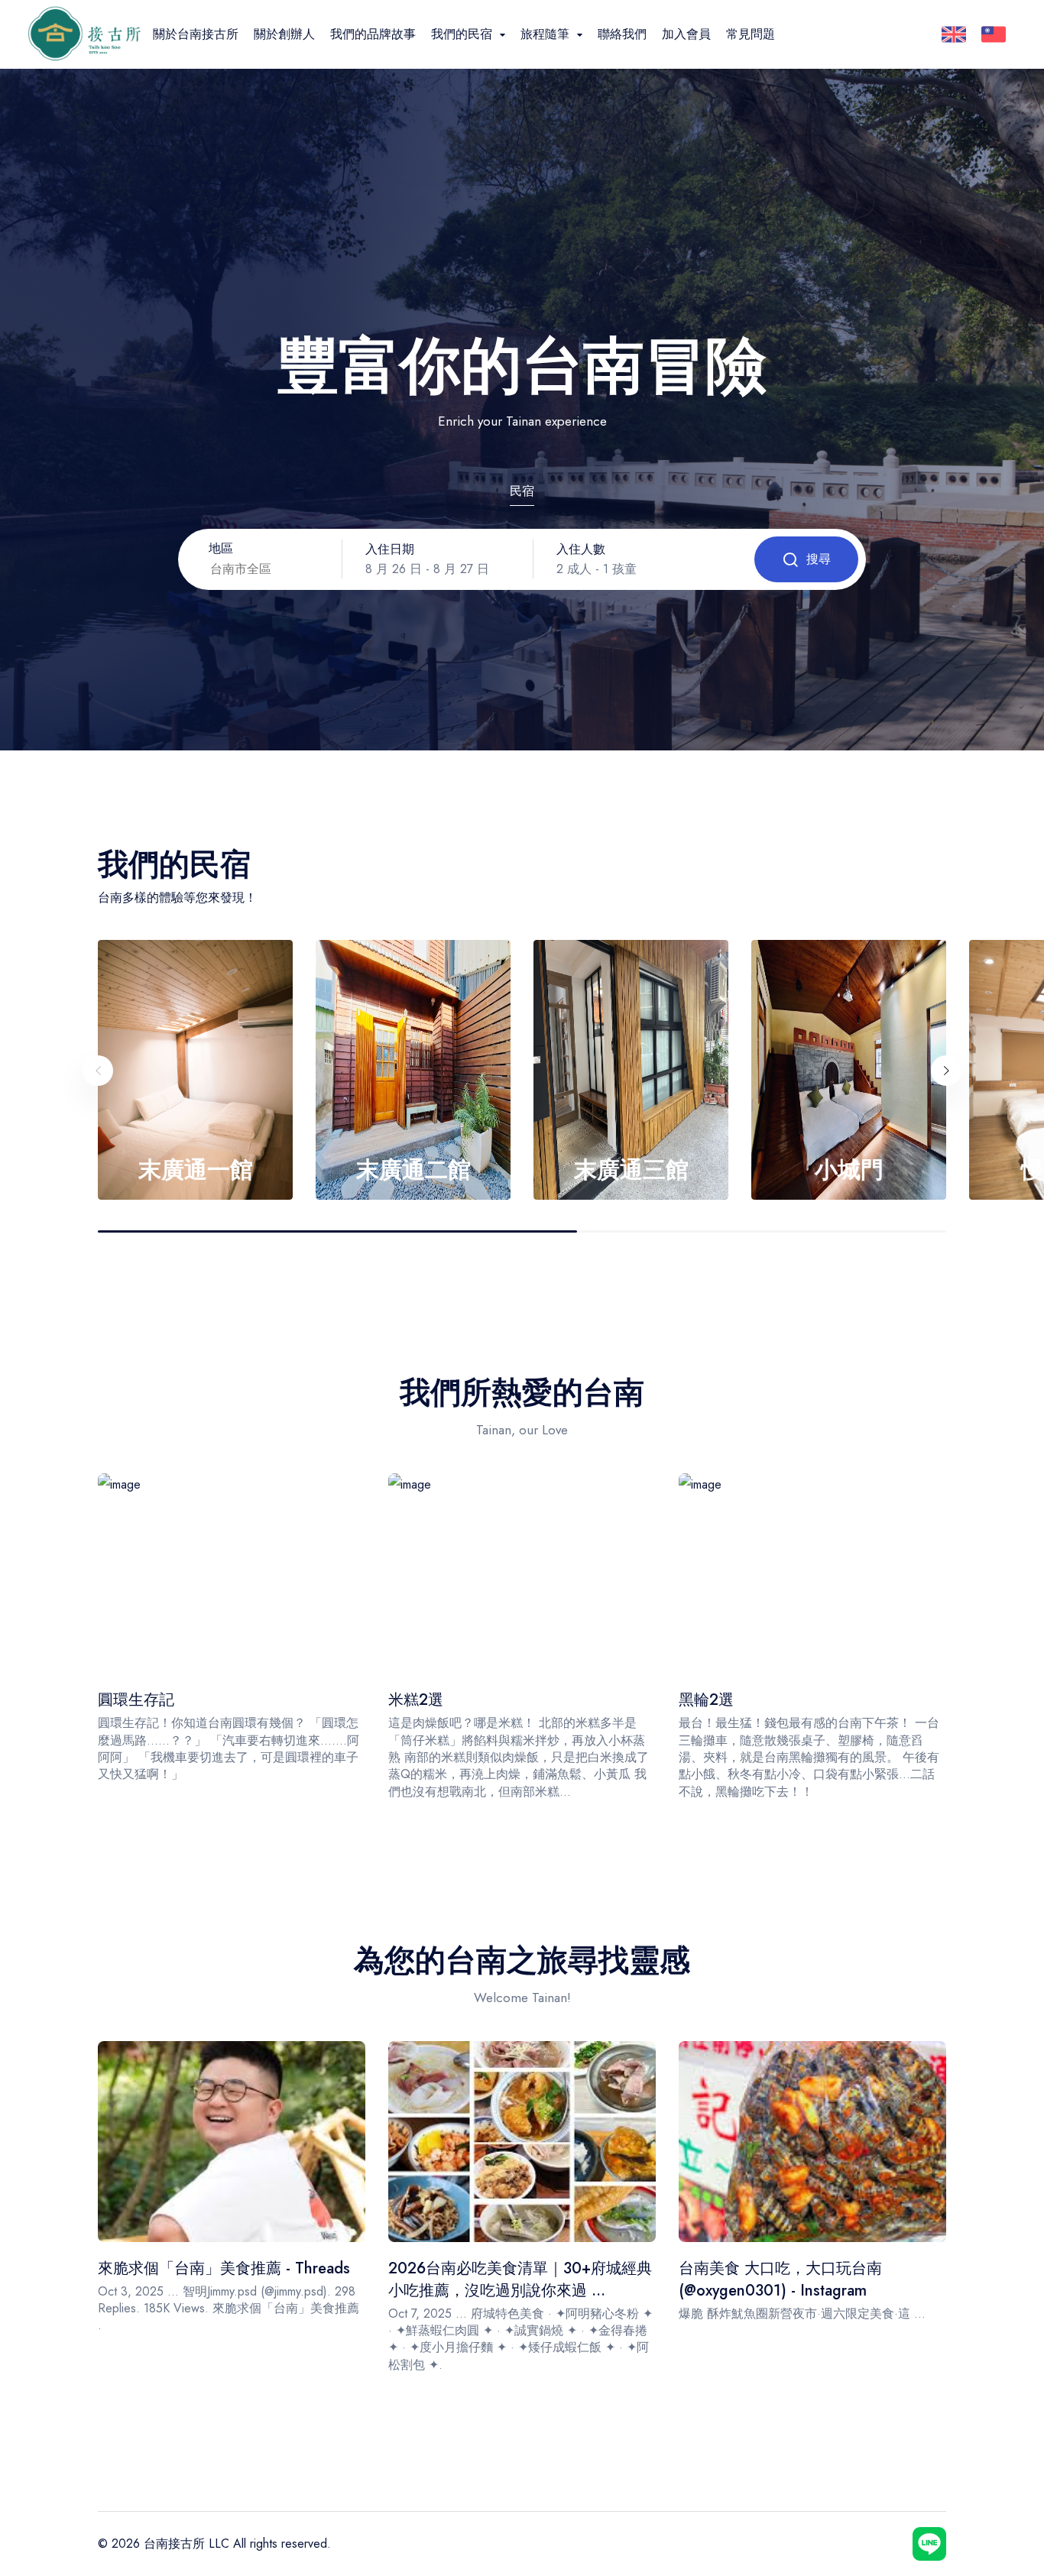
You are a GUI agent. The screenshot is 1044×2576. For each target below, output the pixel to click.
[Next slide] (946, 1071)
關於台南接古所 (196, 34)
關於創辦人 (284, 34)
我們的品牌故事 (373, 34)
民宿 (522, 491)
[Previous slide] (98, 1071)
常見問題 (751, 34)
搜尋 (819, 559)
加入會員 (686, 34)
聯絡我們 (622, 34)
